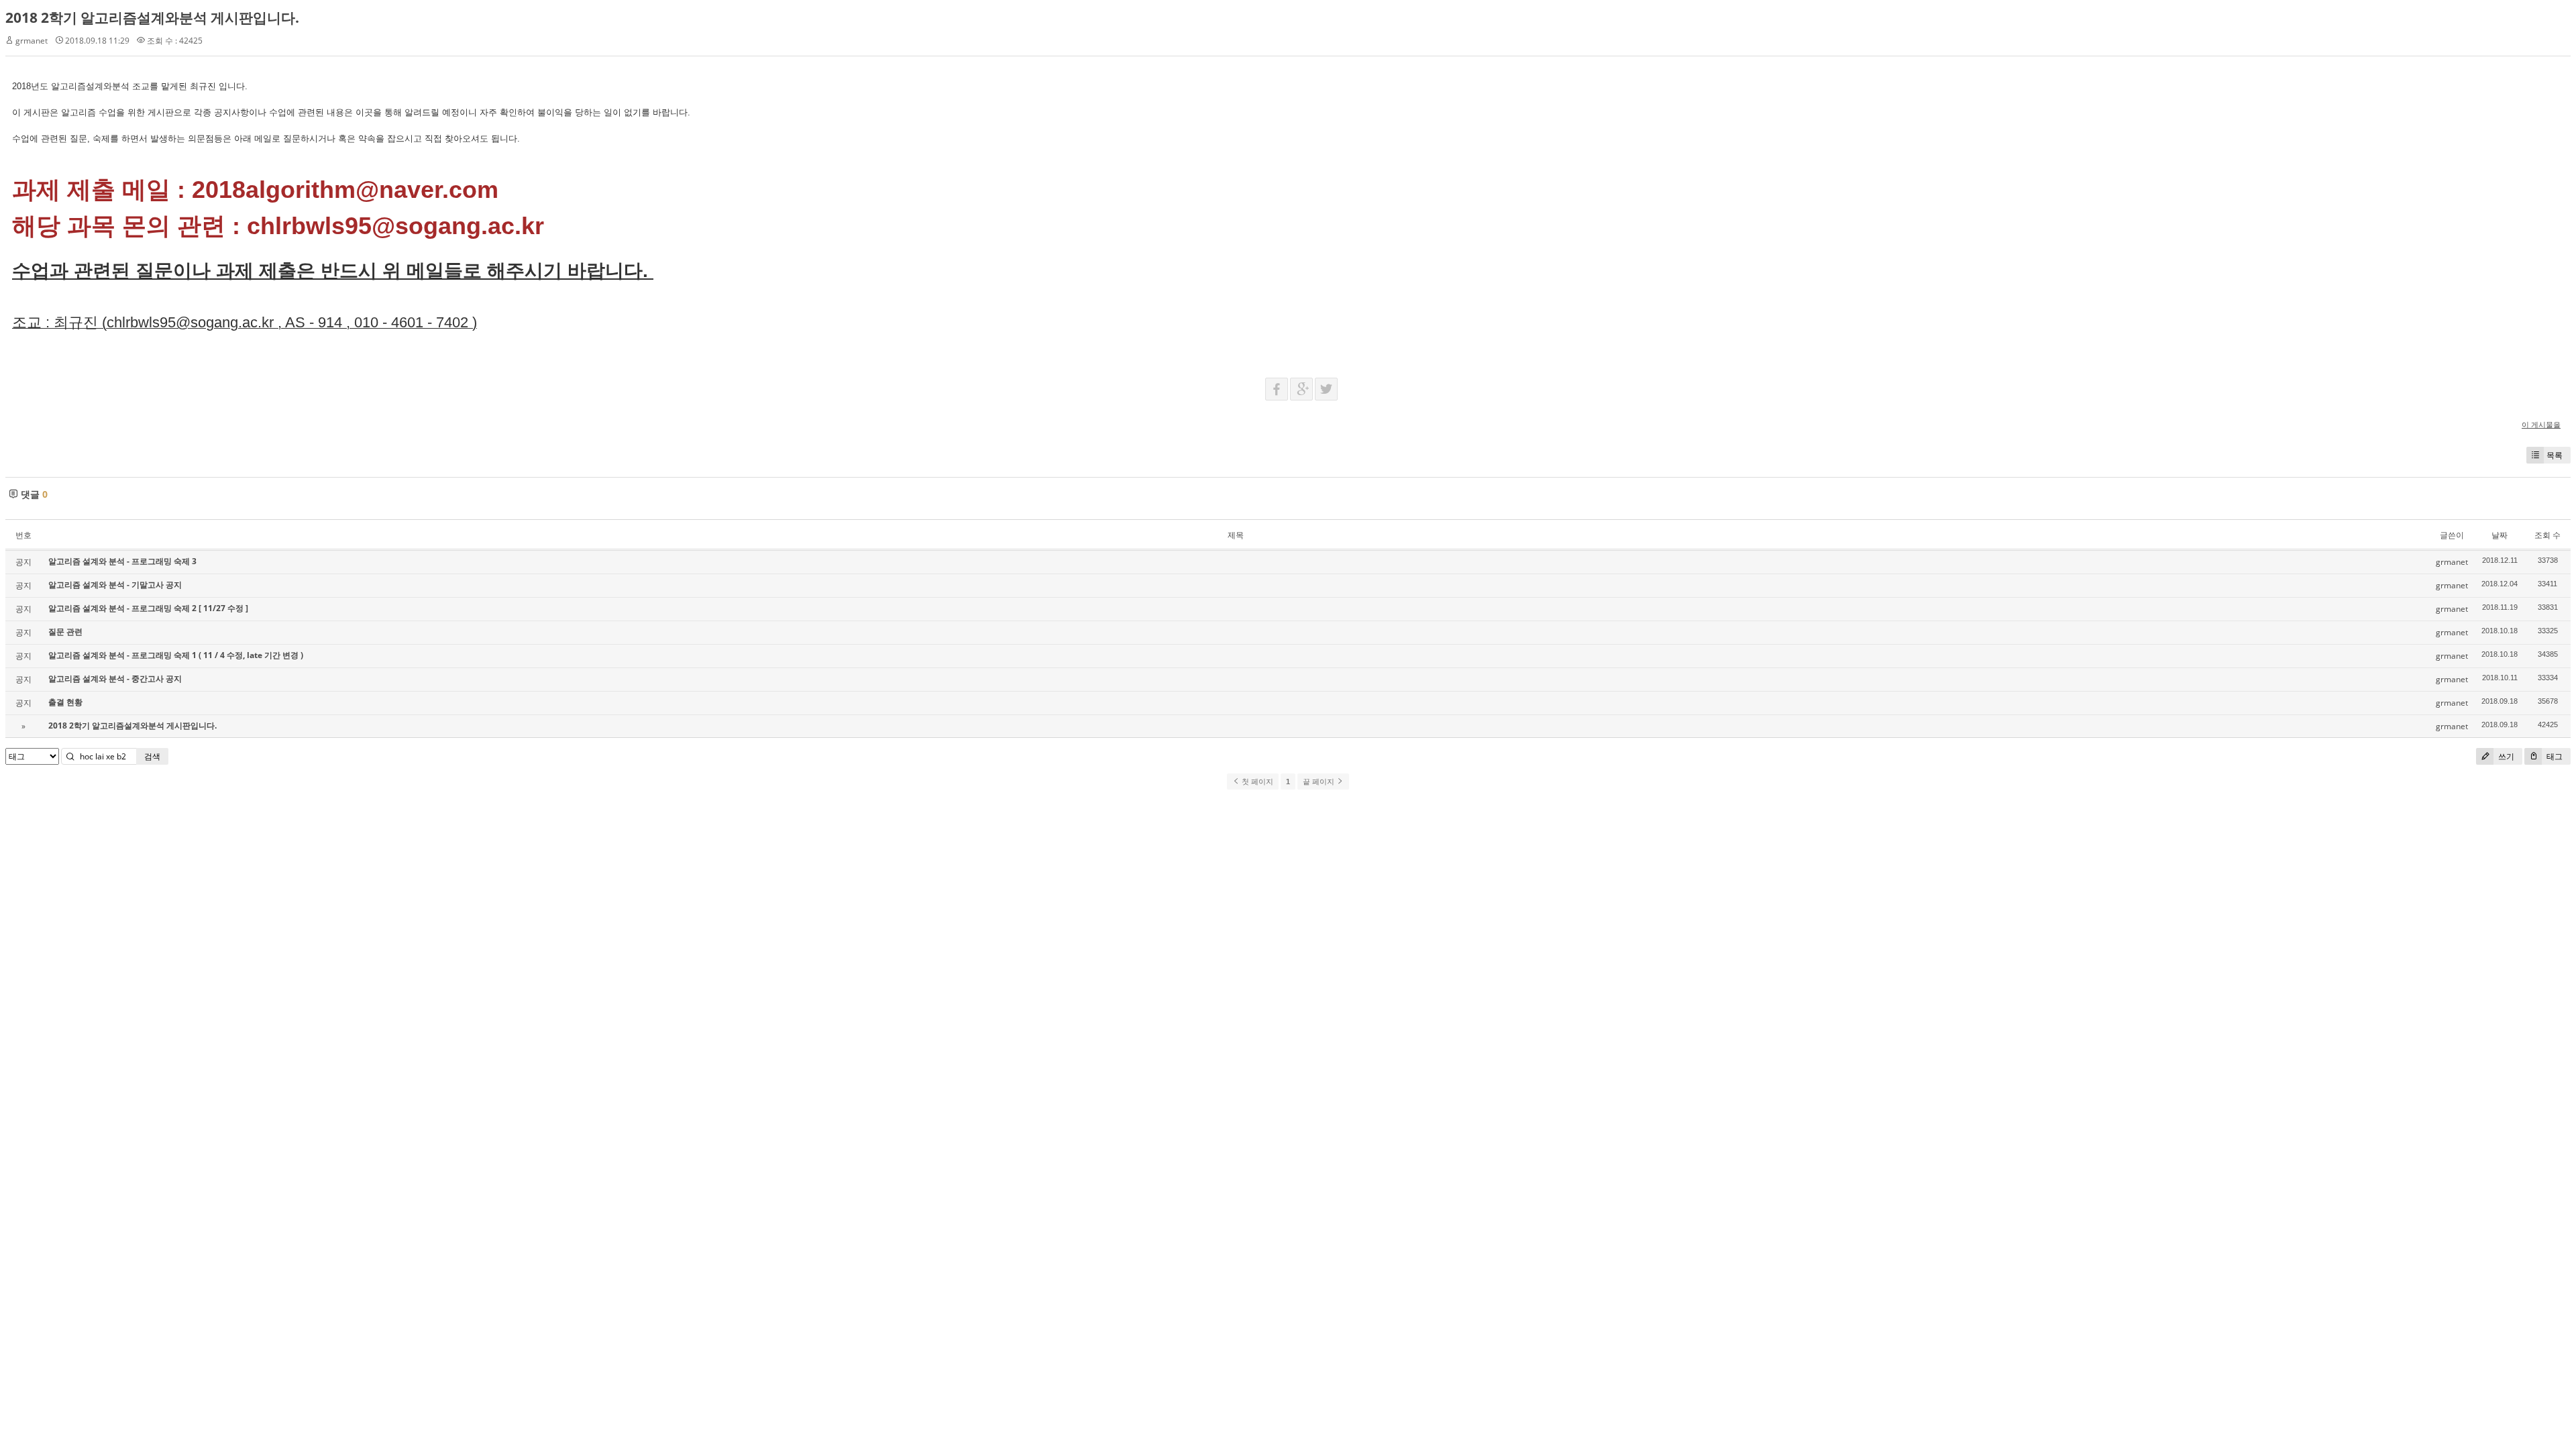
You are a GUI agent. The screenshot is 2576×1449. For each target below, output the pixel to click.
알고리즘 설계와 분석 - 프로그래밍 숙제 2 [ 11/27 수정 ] (148, 608)
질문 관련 (65, 632)
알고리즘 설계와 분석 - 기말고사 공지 (115, 585)
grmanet (32, 41)
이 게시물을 (2541, 424)
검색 (152, 756)
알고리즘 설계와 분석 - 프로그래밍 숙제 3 (122, 561)
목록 (2555, 455)
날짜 (2500, 535)
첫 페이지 (1256, 782)
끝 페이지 (1320, 782)
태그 (2554, 756)
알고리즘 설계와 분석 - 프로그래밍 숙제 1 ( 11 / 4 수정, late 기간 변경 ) (176, 655)
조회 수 (2547, 535)
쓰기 (2505, 756)
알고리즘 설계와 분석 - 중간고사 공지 (115, 679)
